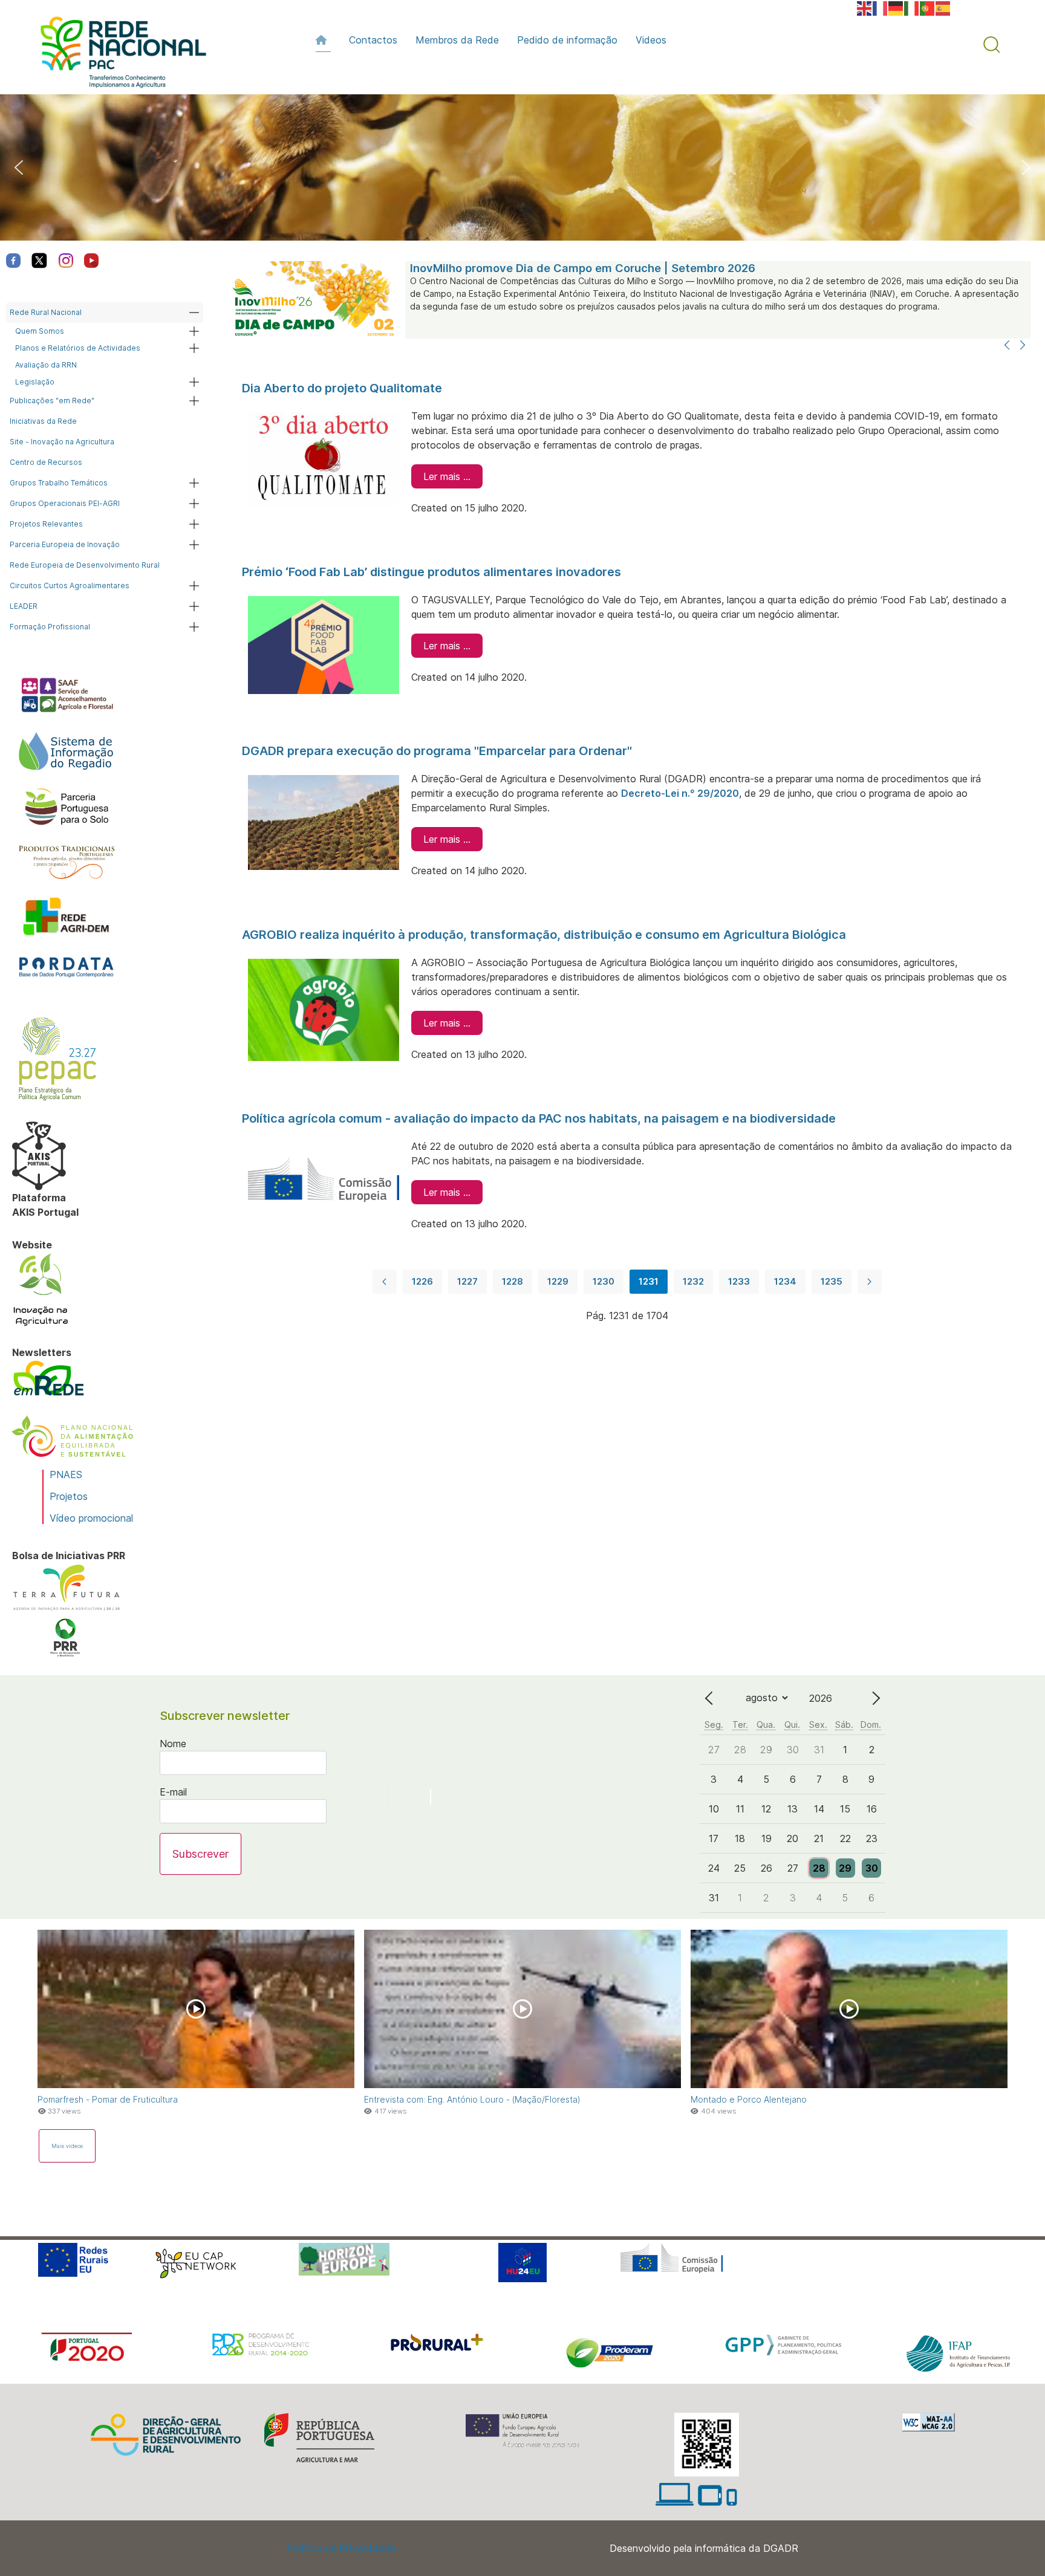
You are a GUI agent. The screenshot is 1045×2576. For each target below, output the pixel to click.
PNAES (66, 1475)
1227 (467, 1281)
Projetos (69, 1496)
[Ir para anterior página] (385, 1282)
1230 (604, 1281)
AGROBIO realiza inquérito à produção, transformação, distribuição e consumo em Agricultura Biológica (544, 935)
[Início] (323, 40)
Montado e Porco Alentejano (749, 2099)
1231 (649, 1281)
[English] (865, 7)
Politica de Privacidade (341, 2548)
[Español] (943, 7)
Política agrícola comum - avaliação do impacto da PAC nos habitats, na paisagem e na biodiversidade (539, 1118)
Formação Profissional (50, 627)
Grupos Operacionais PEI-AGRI (65, 503)
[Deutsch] (896, 7)
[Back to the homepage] (117, 55)
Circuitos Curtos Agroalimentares (70, 586)
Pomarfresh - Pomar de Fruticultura (108, 2099)
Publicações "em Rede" (52, 401)
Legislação (35, 382)
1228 (513, 1281)
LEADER (24, 606)
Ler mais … (447, 476)
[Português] (928, 7)
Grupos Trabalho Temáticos (59, 483)
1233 (739, 1281)
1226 (422, 1281)
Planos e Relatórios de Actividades (78, 348)
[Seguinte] (1023, 346)
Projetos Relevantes (46, 524)
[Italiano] (912, 7)
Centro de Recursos (46, 462)
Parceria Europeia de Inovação (65, 544)
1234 (785, 1281)
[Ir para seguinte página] (870, 1282)
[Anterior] (1007, 346)
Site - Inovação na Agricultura (62, 442)
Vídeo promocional (91, 1518)
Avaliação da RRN (46, 365)
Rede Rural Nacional (46, 312)
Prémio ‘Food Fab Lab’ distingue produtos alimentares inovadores (431, 572)
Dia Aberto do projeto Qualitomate (342, 388)
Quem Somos (40, 331)
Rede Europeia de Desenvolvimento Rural (85, 565)
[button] (992, 45)
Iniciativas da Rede (43, 421)
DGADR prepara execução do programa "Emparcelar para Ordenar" (437, 751)
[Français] (881, 7)
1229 (558, 1281)
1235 (832, 1281)
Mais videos (67, 2146)
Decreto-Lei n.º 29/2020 (680, 793)
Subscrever (200, 1854)
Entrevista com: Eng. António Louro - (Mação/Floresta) (472, 2099)
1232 (693, 1281)
